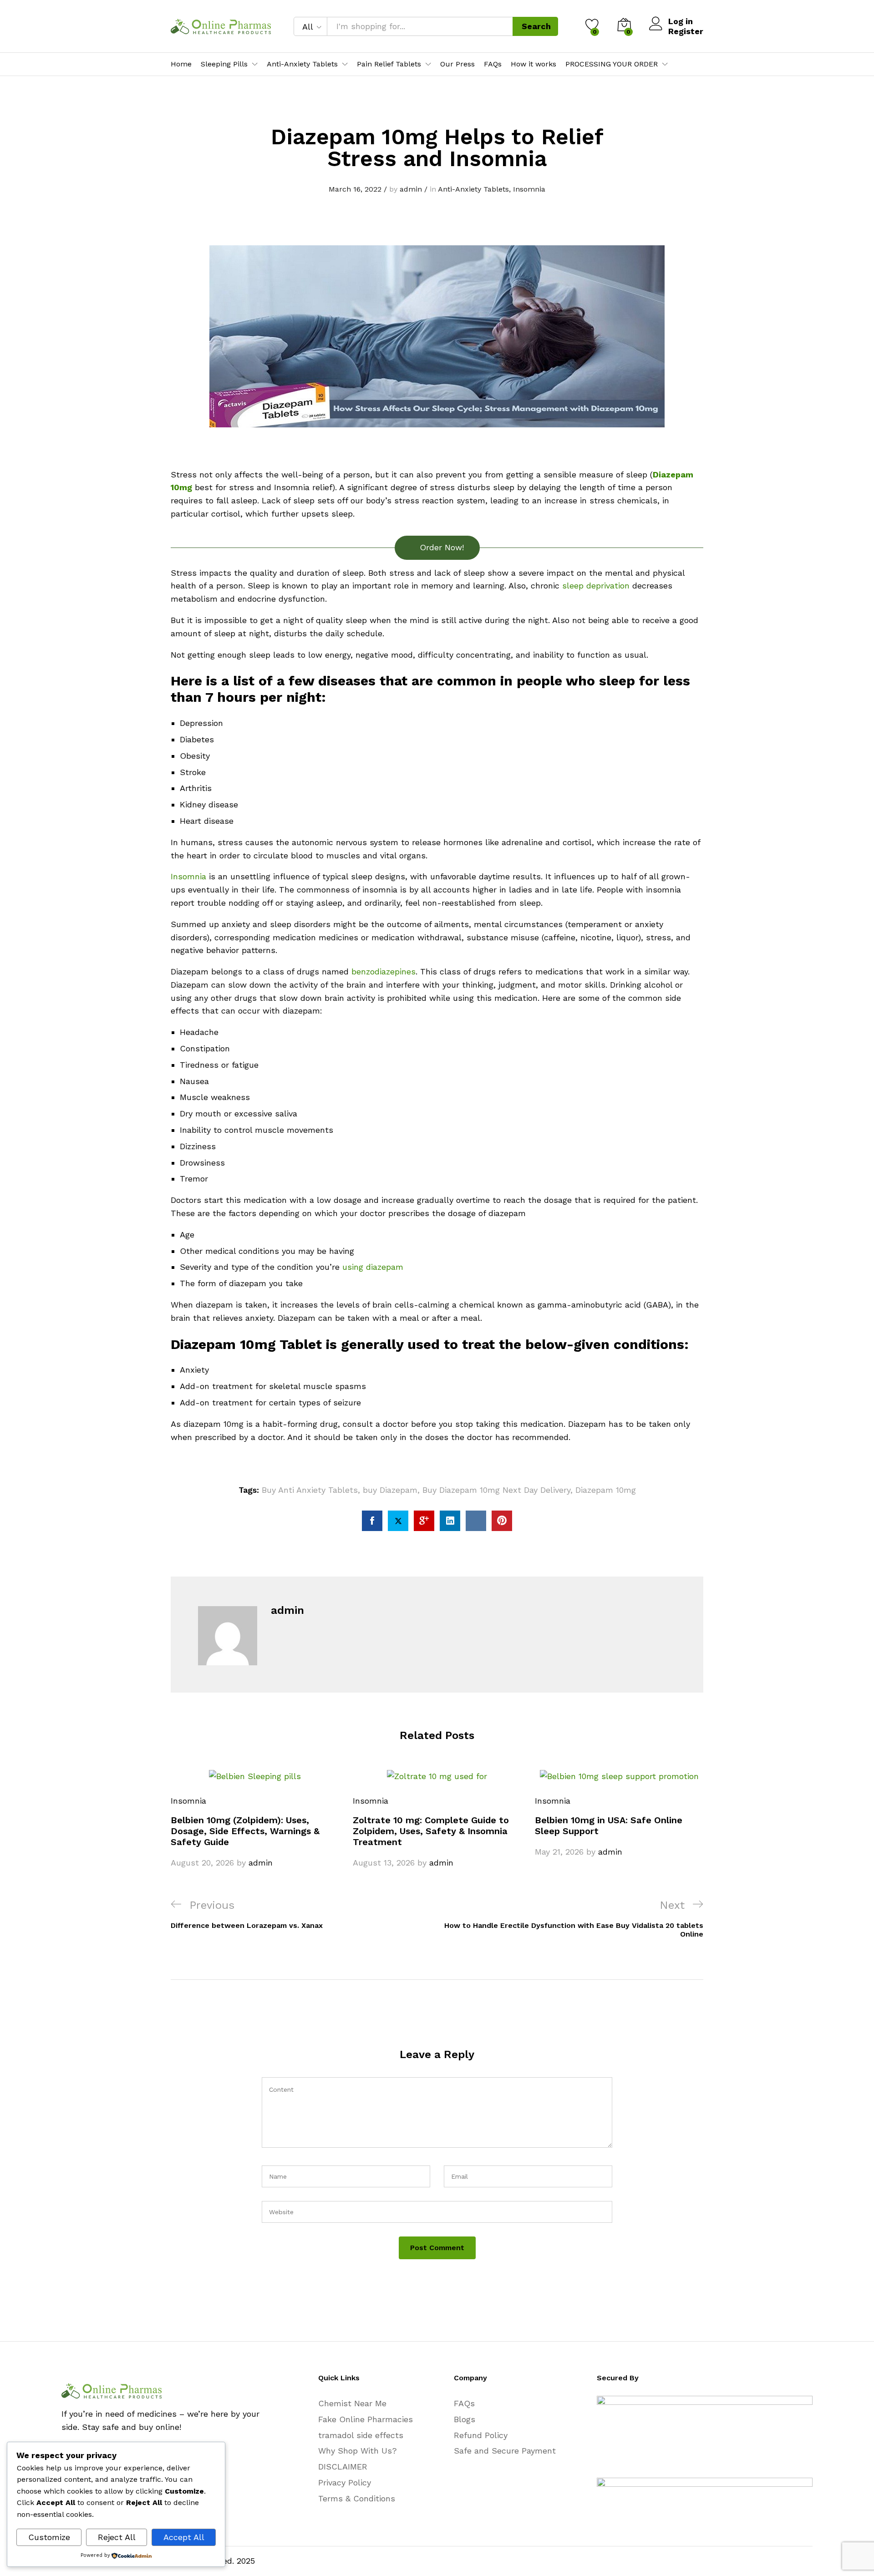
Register (686, 31)
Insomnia (529, 189)
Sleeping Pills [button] (224, 64)
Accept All (184, 2537)
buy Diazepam (390, 1490)
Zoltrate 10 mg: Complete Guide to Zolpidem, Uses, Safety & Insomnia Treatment (431, 1831)
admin (411, 189)
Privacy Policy (345, 2482)
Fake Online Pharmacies (366, 2419)
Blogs (465, 2419)
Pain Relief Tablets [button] (389, 64)
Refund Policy (481, 2435)
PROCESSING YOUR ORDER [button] (612, 64)
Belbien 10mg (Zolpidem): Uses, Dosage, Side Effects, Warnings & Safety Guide (245, 1831)
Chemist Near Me (352, 2403)
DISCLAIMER (343, 2467)
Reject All (117, 2537)
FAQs (493, 64)
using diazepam (373, 1267)
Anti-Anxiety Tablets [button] (302, 64)
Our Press (457, 64)
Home (181, 64)
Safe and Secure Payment (505, 2451)
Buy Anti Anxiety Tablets (310, 1490)
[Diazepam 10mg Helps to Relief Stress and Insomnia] (372, 1521)
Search (536, 26)
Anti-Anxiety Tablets (473, 189)
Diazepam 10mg (606, 1490)
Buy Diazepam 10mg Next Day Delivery (496, 1490)
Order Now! (440, 547)
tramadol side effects (361, 2435)
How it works (534, 64)
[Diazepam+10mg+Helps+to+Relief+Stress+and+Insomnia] (398, 1521)
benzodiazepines (384, 971)
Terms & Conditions (357, 2498)
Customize (49, 2537)
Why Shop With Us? (358, 2451)
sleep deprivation (596, 586)
